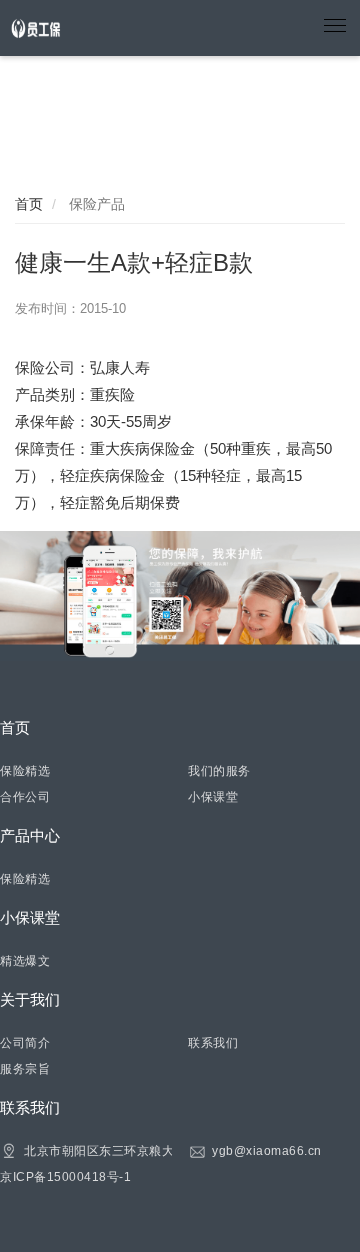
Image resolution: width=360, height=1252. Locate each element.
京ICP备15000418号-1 (65, 1177)
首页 (29, 204)
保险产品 (95, 204)
